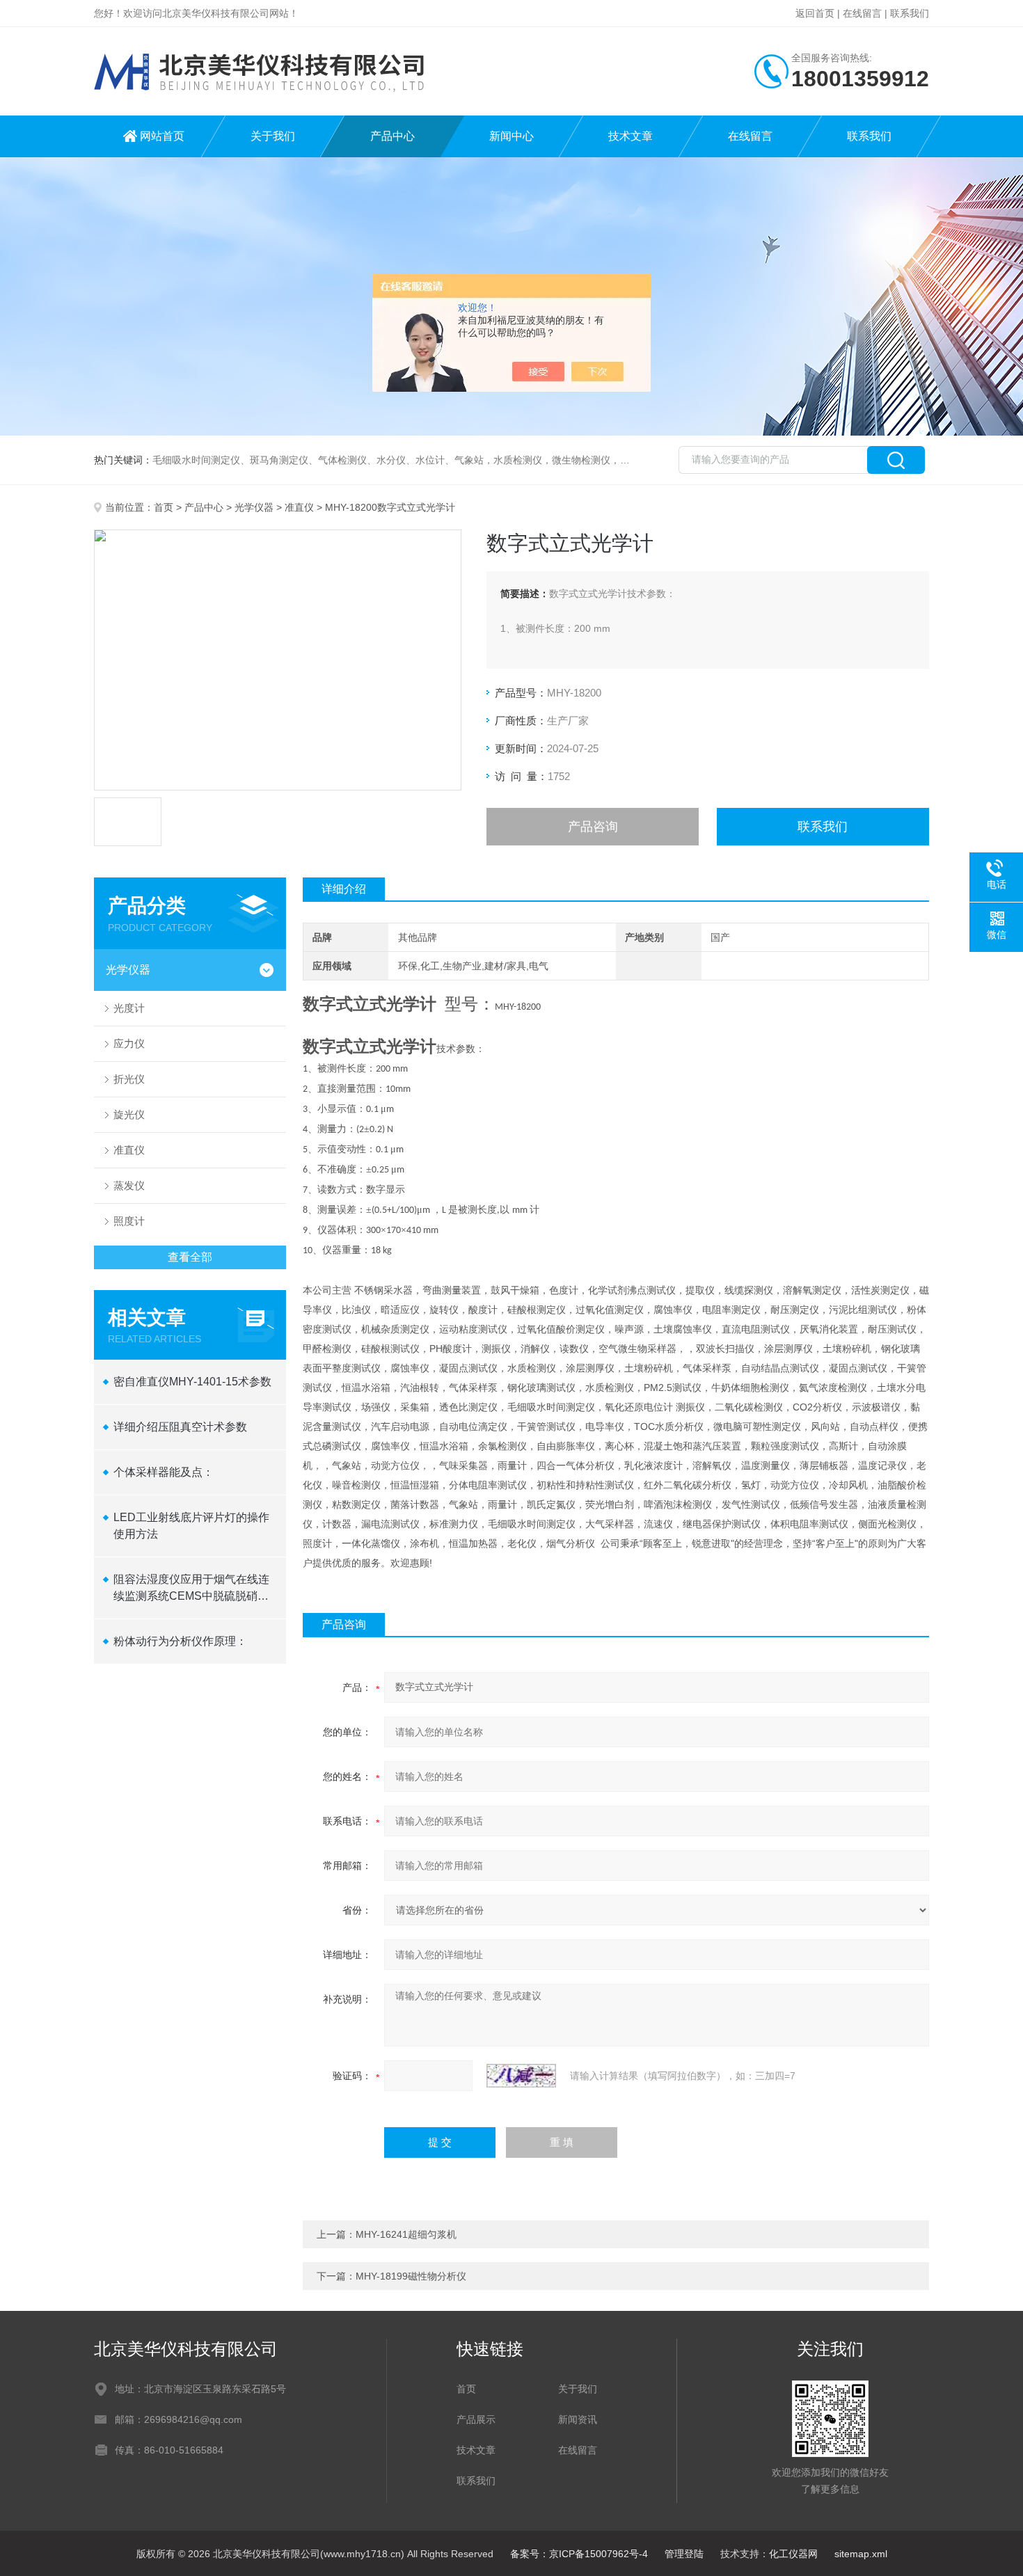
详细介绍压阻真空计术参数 (180, 1427)
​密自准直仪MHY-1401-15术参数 (192, 1382)
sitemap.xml (861, 2554)
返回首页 (815, 13)
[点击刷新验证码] (521, 2076)
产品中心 (392, 136)
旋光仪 (129, 1114)
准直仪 (299, 507)
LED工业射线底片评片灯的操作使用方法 (191, 1526)
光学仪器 (254, 507)
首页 (164, 507)
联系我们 (910, 13)
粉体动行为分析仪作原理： (180, 1641)
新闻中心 (511, 136)
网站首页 (162, 136)
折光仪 (129, 1079)
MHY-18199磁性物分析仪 (411, 2276)
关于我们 (273, 136)
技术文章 (631, 136)
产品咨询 (593, 827)
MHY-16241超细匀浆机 (406, 2234)
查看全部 (190, 1257)
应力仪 (129, 1043)
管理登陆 (684, 2554)
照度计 (129, 1221)
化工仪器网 (793, 2554)
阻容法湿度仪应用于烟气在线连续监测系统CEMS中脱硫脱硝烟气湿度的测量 (191, 1589)
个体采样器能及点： (164, 1472)
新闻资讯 (578, 2419)
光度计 (129, 1008)
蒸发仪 (129, 1185)
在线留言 (862, 13)
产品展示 (476, 2419)
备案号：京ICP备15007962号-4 (579, 2554)
